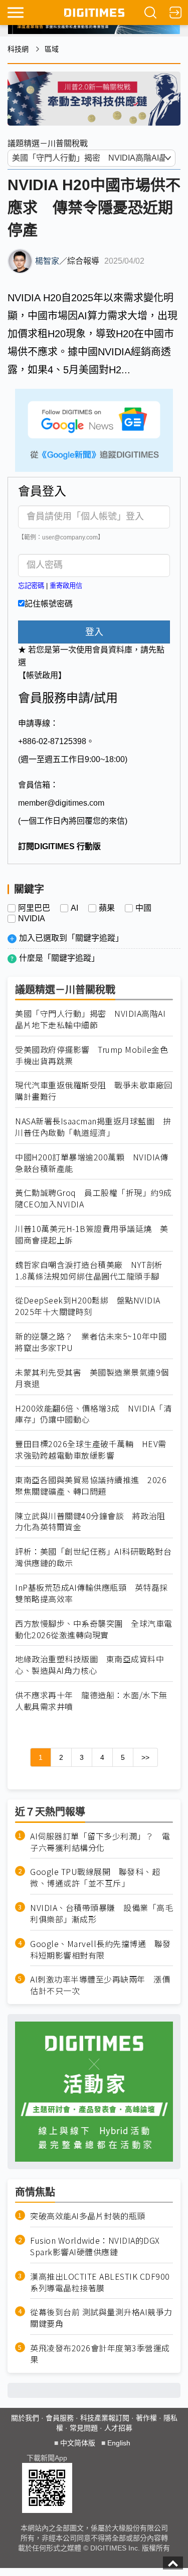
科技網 (18, 49)
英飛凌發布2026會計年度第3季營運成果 (100, 2354)
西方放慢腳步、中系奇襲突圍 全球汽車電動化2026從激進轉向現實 (94, 1629)
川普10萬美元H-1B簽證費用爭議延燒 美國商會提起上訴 (92, 1234)
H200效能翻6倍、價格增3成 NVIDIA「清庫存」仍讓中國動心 (93, 1414)
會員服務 (60, 2418)
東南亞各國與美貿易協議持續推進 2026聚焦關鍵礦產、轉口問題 (91, 1486)
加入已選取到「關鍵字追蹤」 (71, 938)
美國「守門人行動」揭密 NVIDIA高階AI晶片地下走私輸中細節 (90, 1019)
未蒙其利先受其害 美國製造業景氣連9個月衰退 (92, 1378)
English (119, 2443)
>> (145, 1757)
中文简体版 (78, 2443)
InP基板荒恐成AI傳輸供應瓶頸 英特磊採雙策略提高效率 (91, 1593)
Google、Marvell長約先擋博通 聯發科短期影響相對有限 (101, 1950)
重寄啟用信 (66, 586)
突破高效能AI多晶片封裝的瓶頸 (88, 2216)
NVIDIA (32, 919)
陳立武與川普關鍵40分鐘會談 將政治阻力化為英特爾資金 (90, 1522)
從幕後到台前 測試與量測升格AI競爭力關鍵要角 (101, 2318)
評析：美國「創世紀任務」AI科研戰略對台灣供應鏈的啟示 (93, 1557)
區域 (52, 49)
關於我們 (25, 2418)
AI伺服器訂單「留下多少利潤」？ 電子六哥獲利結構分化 (100, 1842)
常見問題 (84, 2428)
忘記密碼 (31, 586)
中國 (143, 908)
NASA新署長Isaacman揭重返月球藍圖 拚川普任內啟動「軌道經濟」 (93, 1127)
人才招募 (118, 2428)
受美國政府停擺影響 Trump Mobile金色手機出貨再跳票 (91, 1055)
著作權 (146, 2418)
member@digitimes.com (61, 803)
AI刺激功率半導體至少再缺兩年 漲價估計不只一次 (100, 1985)
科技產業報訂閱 (105, 2418)
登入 (94, 632)
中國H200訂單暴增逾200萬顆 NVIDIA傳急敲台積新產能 (91, 1163)
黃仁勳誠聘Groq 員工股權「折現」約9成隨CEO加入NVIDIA (93, 1198)
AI (74, 908)
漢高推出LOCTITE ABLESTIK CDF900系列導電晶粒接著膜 (100, 2282)
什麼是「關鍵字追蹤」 (59, 958)
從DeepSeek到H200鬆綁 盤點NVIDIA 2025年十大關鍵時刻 (88, 1306)
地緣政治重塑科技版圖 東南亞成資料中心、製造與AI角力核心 (89, 1665)
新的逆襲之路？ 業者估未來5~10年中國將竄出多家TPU (91, 1342)
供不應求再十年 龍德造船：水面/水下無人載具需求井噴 (91, 1701)
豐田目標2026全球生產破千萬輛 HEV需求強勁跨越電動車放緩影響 (91, 1450)
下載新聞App (47, 2458)
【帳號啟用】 (42, 675)
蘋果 (107, 908)
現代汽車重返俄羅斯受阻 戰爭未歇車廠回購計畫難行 (94, 1091)
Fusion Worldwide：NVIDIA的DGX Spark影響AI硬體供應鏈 (95, 2246)
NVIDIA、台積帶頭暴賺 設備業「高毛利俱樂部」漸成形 (102, 1913)
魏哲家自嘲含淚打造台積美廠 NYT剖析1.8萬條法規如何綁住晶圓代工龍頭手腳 (89, 1270)
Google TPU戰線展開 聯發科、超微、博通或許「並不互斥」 (95, 1877)
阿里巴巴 (34, 908)
